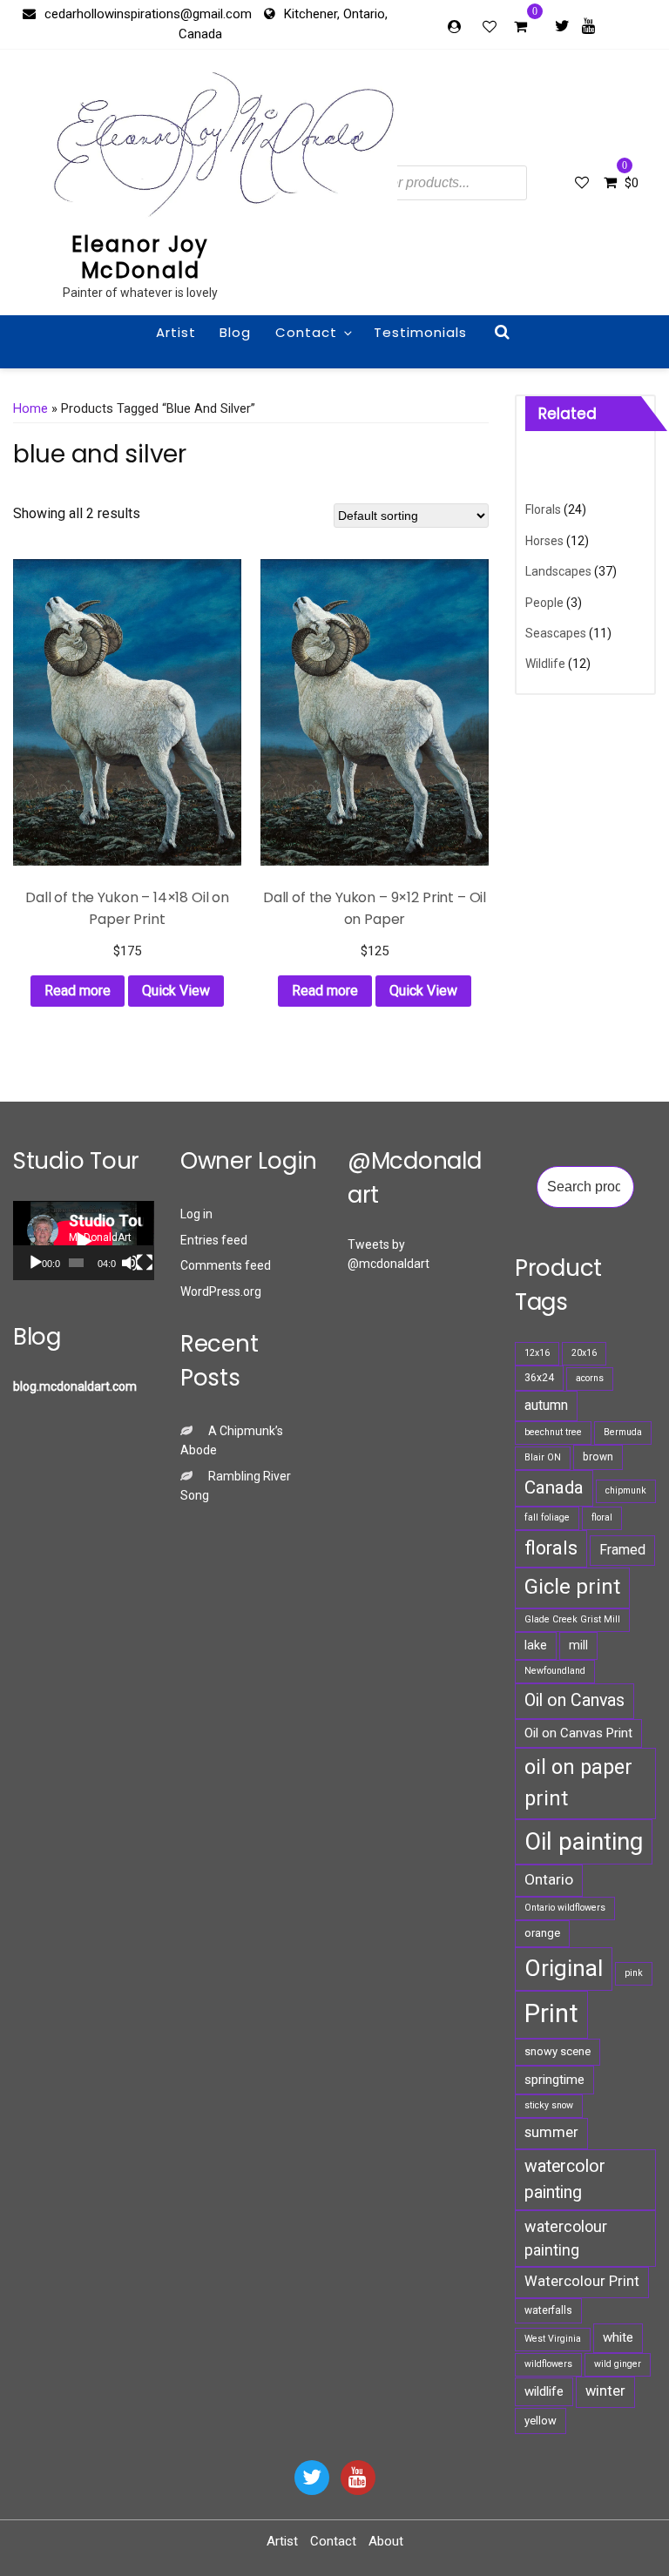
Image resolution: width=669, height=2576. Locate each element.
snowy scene (557, 2051)
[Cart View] (520, 29)
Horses (544, 541)
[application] (84, 1241)
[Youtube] (588, 25)
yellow (541, 2421)
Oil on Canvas (574, 1700)
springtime (554, 2080)
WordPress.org (221, 1291)
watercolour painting (566, 2238)
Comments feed (226, 1265)
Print (551, 2013)
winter (605, 2391)
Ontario (549, 1879)
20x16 (584, 1353)
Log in (196, 1214)
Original (564, 1968)
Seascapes (556, 633)
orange (542, 1933)
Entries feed (214, 1240)
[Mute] (130, 1263)
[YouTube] (358, 2478)
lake (536, 1645)
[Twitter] (562, 25)
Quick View (176, 991)
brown (598, 1457)
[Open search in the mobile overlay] (416, 183)
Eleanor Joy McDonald (140, 257)
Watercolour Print (582, 2281)
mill (578, 1645)
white (618, 2337)
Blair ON (543, 1457)
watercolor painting (565, 2179)
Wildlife (545, 664)
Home (30, 408)
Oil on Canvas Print (578, 1733)
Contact (306, 332)
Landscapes (558, 571)
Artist (176, 332)
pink (634, 1973)
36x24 (539, 1378)
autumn (546, 1405)
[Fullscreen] (145, 1263)
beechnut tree (553, 1432)
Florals (543, 509)
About (386, 2541)
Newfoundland (555, 1671)
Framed (622, 1550)
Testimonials (420, 332)
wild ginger (618, 2364)
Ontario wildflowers (565, 1908)
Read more (78, 991)
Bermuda (623, 1432)
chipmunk (626, 1490)
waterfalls (548, 2310)
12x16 (537, 1353)
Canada (554, 1487)
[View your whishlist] (491, 26)
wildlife (544, 2391)
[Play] (36, 1263)
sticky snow (549, 2105)
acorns (590, 1378)
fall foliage (547, 1517)
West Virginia (553, 2339)
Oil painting (584, 1841)
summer (551, 2132)
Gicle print (572, 1587)
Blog (235, 332)
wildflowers (548, 2364)
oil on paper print (578, 1782)
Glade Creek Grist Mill (572, 1619)
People (544, 603)
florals (551, 1548)
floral (602, 1517)
